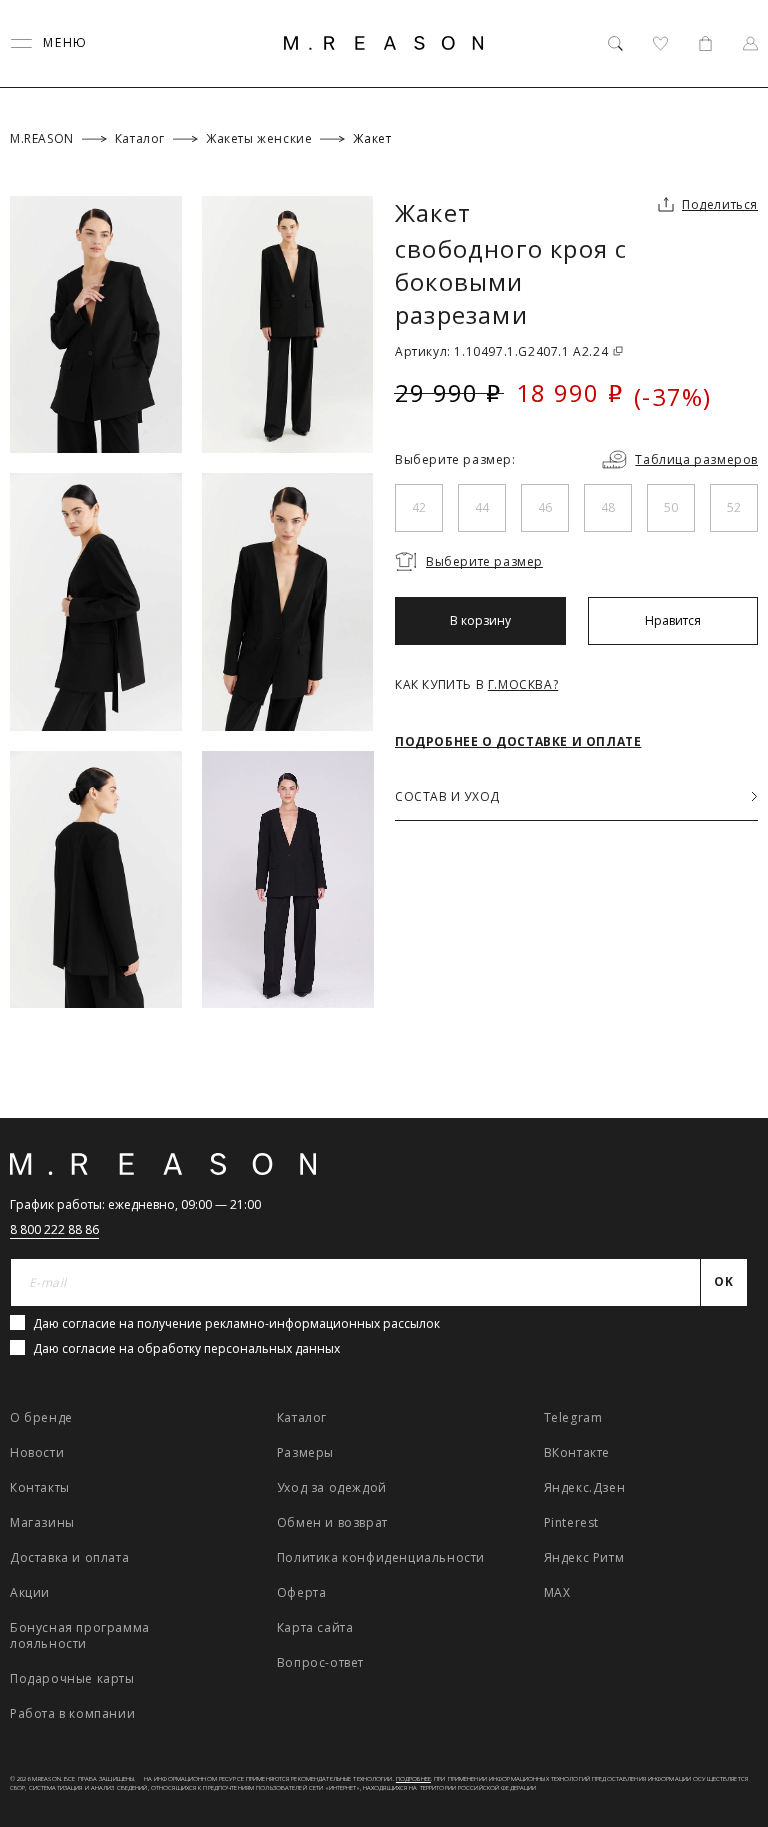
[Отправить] (730, 164)
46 (545, 507)
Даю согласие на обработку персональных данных (186, 1348)
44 (482, 507)
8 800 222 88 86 (54, 1229)
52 (734, 507)
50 (671, 507)
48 (608, 507)
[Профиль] (750, 43)
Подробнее (413, 1779)
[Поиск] (615, 43)
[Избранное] (660, 43)
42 (419, 507)
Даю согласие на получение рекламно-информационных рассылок (236, 1323)
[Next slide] (726, 1185)
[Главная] (384, 43)
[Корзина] (705, 43)
